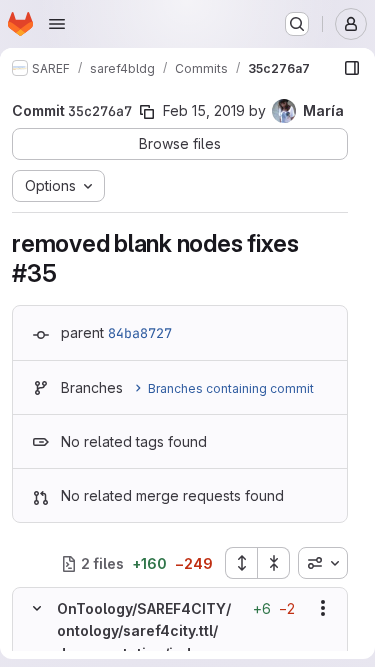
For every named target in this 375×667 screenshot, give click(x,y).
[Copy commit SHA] (147, 112)
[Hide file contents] (37, 608)
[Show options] (323, 608)
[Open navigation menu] (57, 24)
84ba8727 (140, 333)
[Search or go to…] (297, 24)
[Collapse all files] (274, 563)
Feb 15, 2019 (204, 110)
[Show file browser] (352, 68)
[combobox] (323, 563)
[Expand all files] (241, 563)
